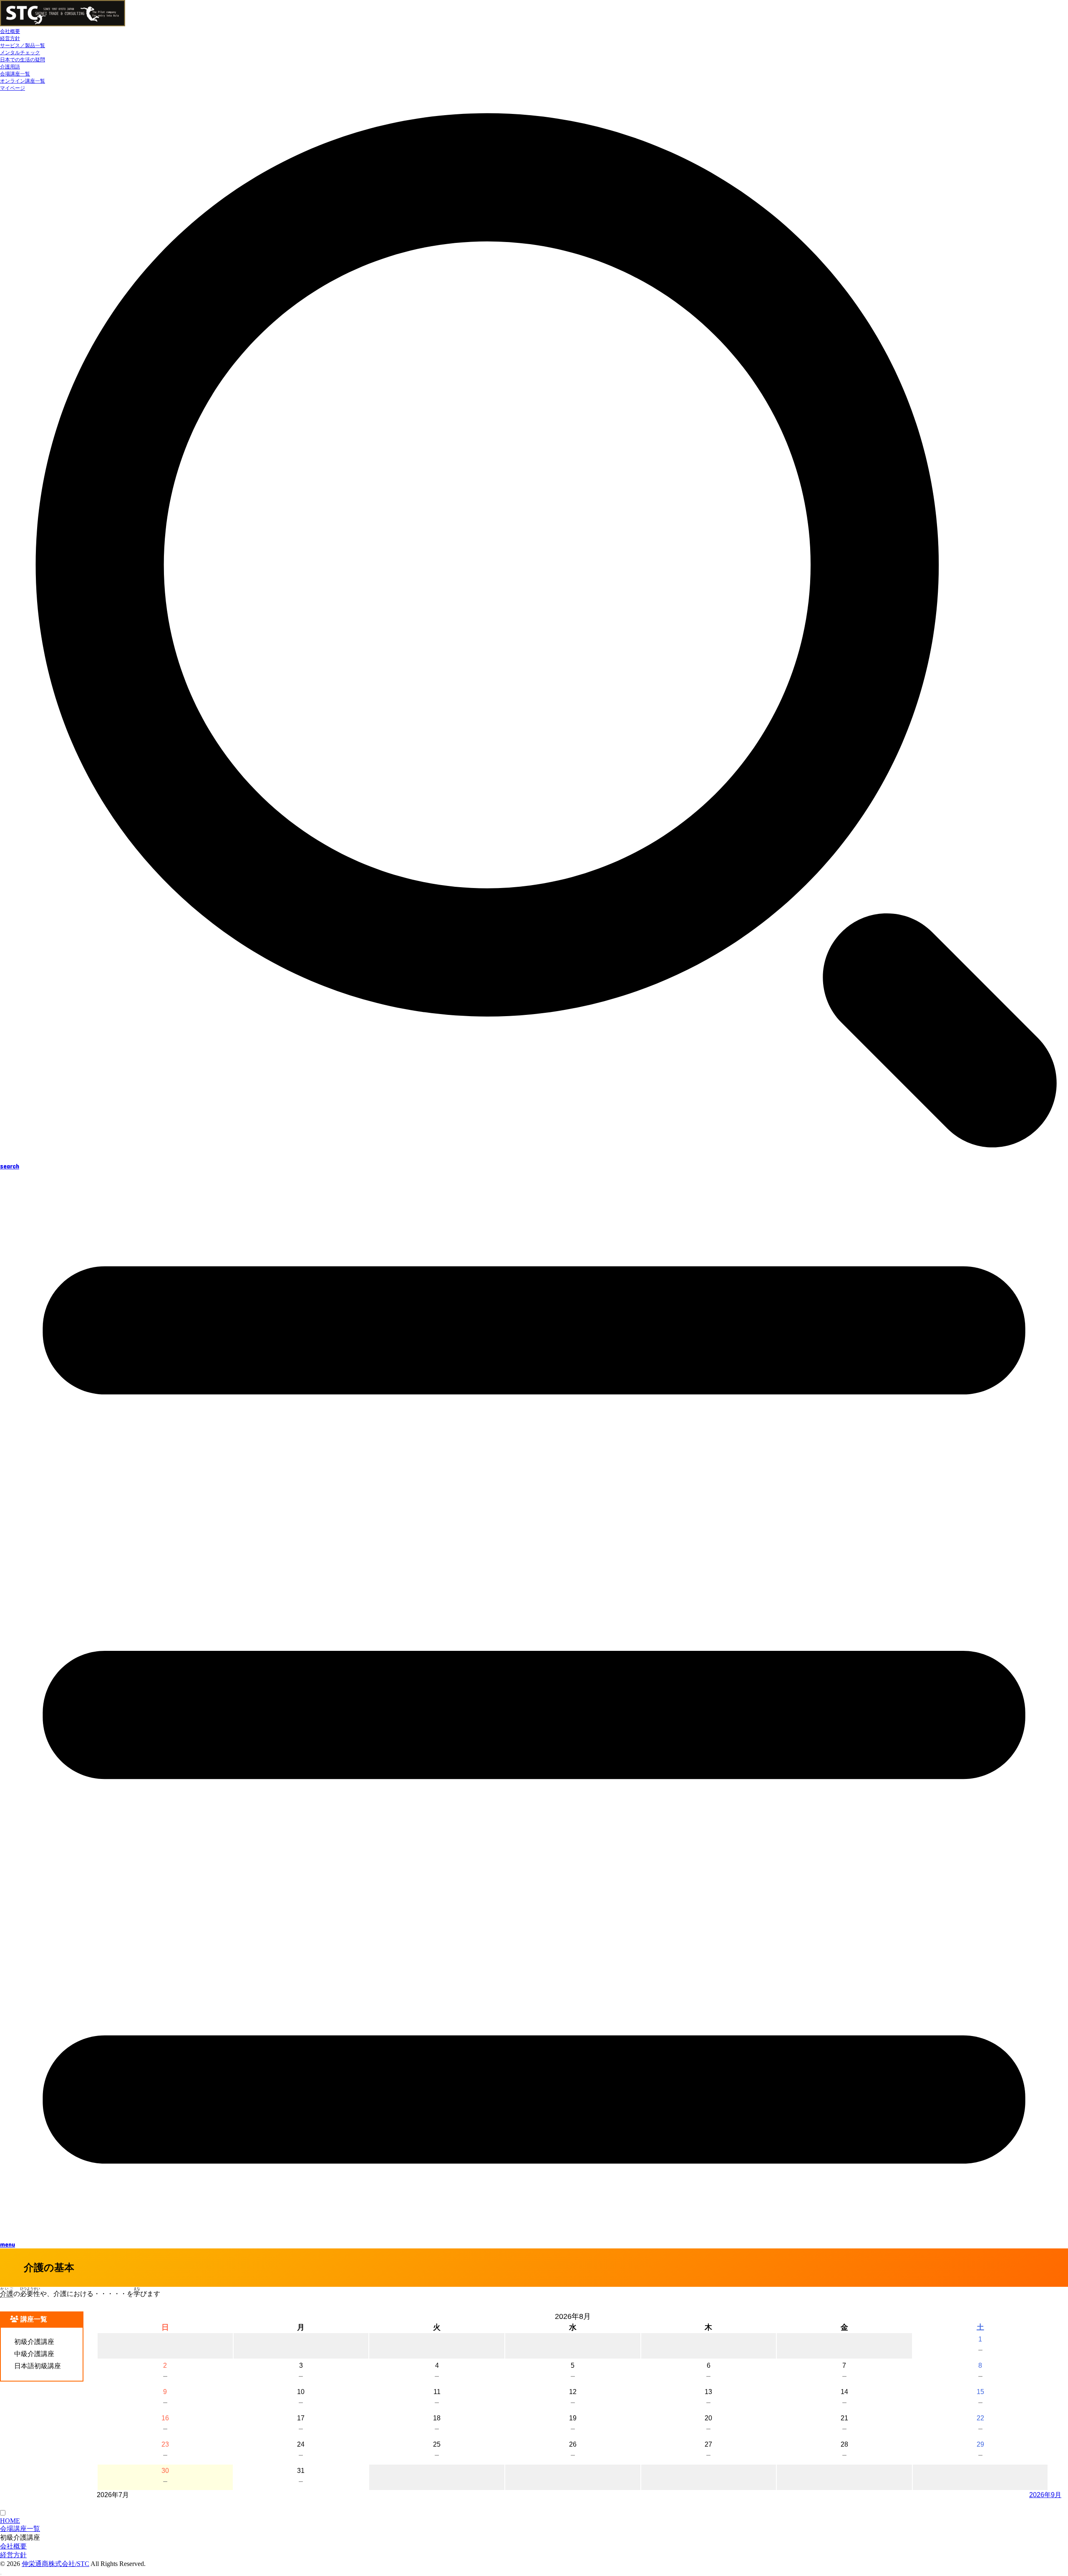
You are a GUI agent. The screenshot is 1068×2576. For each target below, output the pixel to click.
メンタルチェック (20, 53)
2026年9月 (1045, 2495)
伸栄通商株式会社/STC (55, 2564)
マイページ (13, 88)
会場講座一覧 (15, 74)
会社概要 (10, 31)
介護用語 (10, 67)
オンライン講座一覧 (23, 81)
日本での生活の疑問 (23, 60)
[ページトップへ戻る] (1, 2574)
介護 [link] (7, 2294)
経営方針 (10, 38)
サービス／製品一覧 (23, 45)
